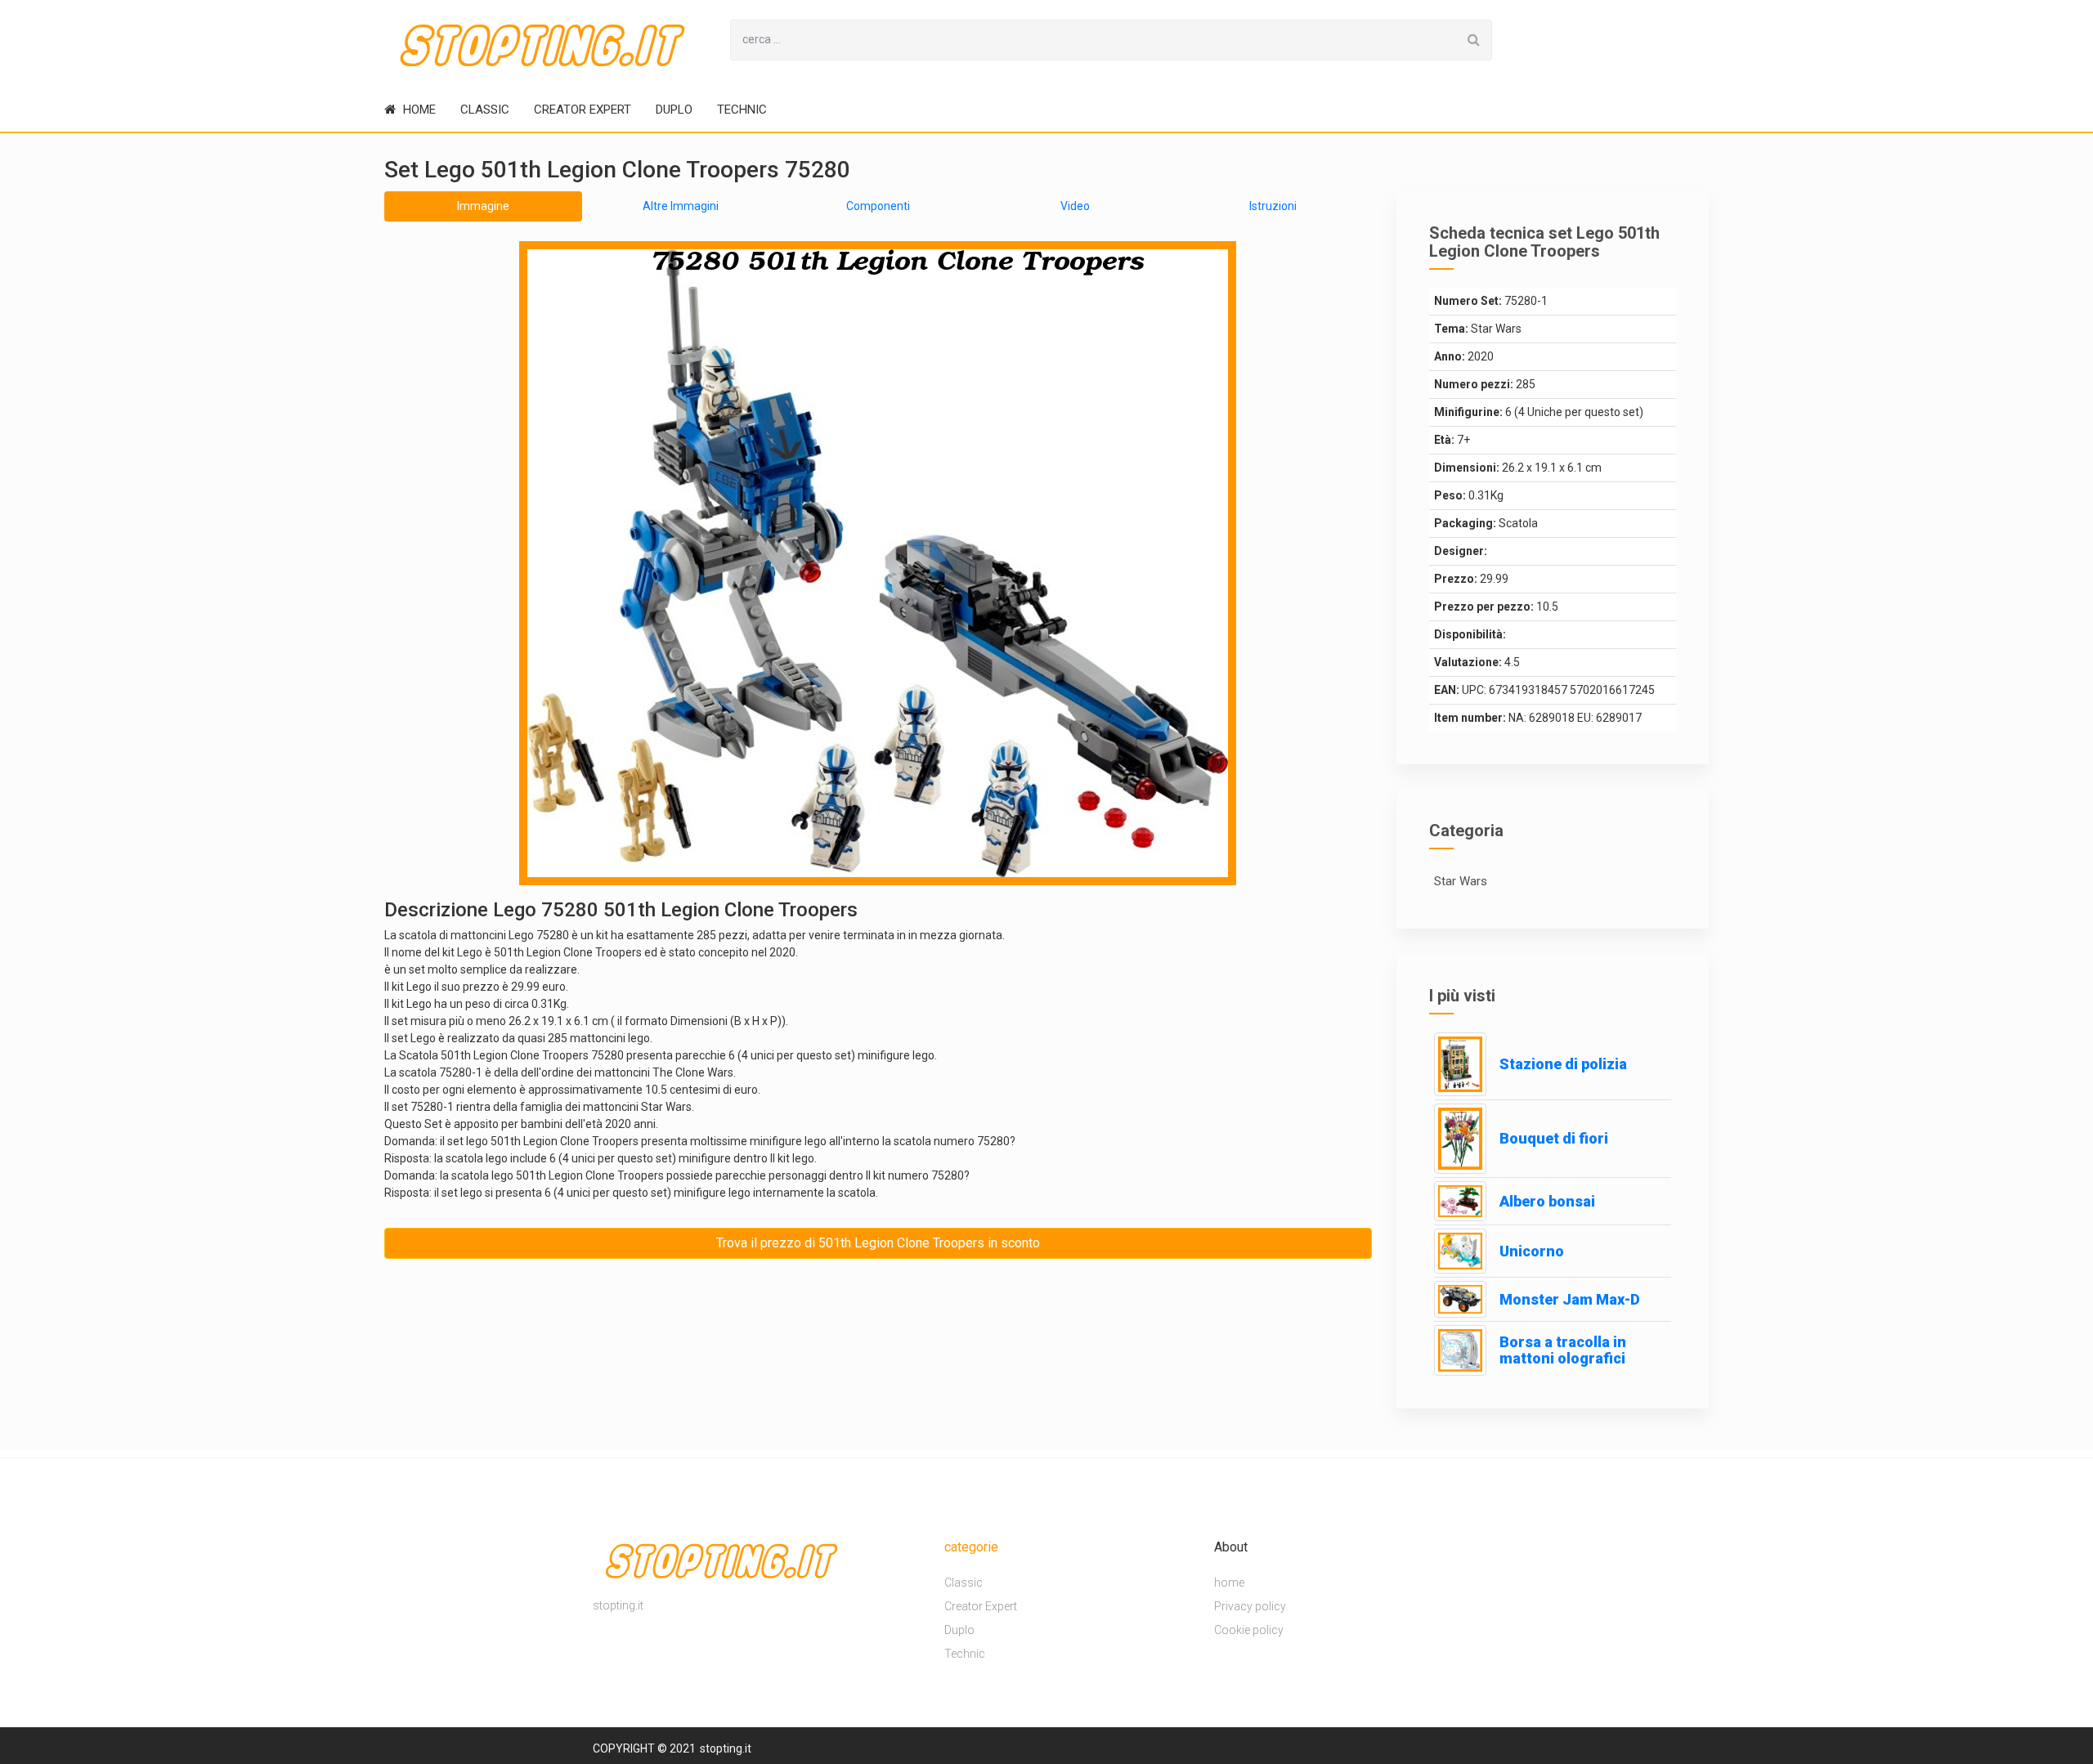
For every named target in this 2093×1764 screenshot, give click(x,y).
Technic (742, 110)
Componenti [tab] (878, 206)
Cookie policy (1249, 1631)
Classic (485, 110)
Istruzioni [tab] (1273, 206)
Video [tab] (1075, 206)
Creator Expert (583, 110)
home (418, 110)
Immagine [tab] (483, 206)
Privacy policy (1250, 1607)
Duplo (674, 110)
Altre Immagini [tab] (681, 206)
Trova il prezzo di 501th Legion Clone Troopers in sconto (878, 1243)
